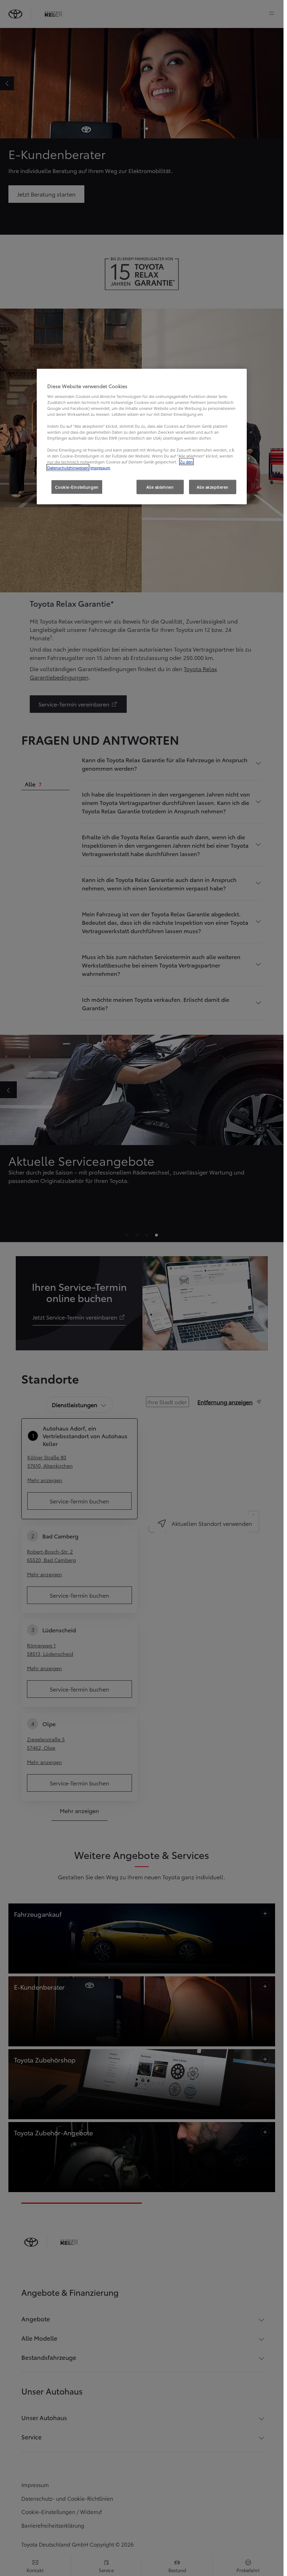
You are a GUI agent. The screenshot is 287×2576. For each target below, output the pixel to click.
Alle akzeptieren (213, 487)
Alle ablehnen (160, 487)
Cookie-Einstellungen (77, 487)
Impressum (100, 468)
